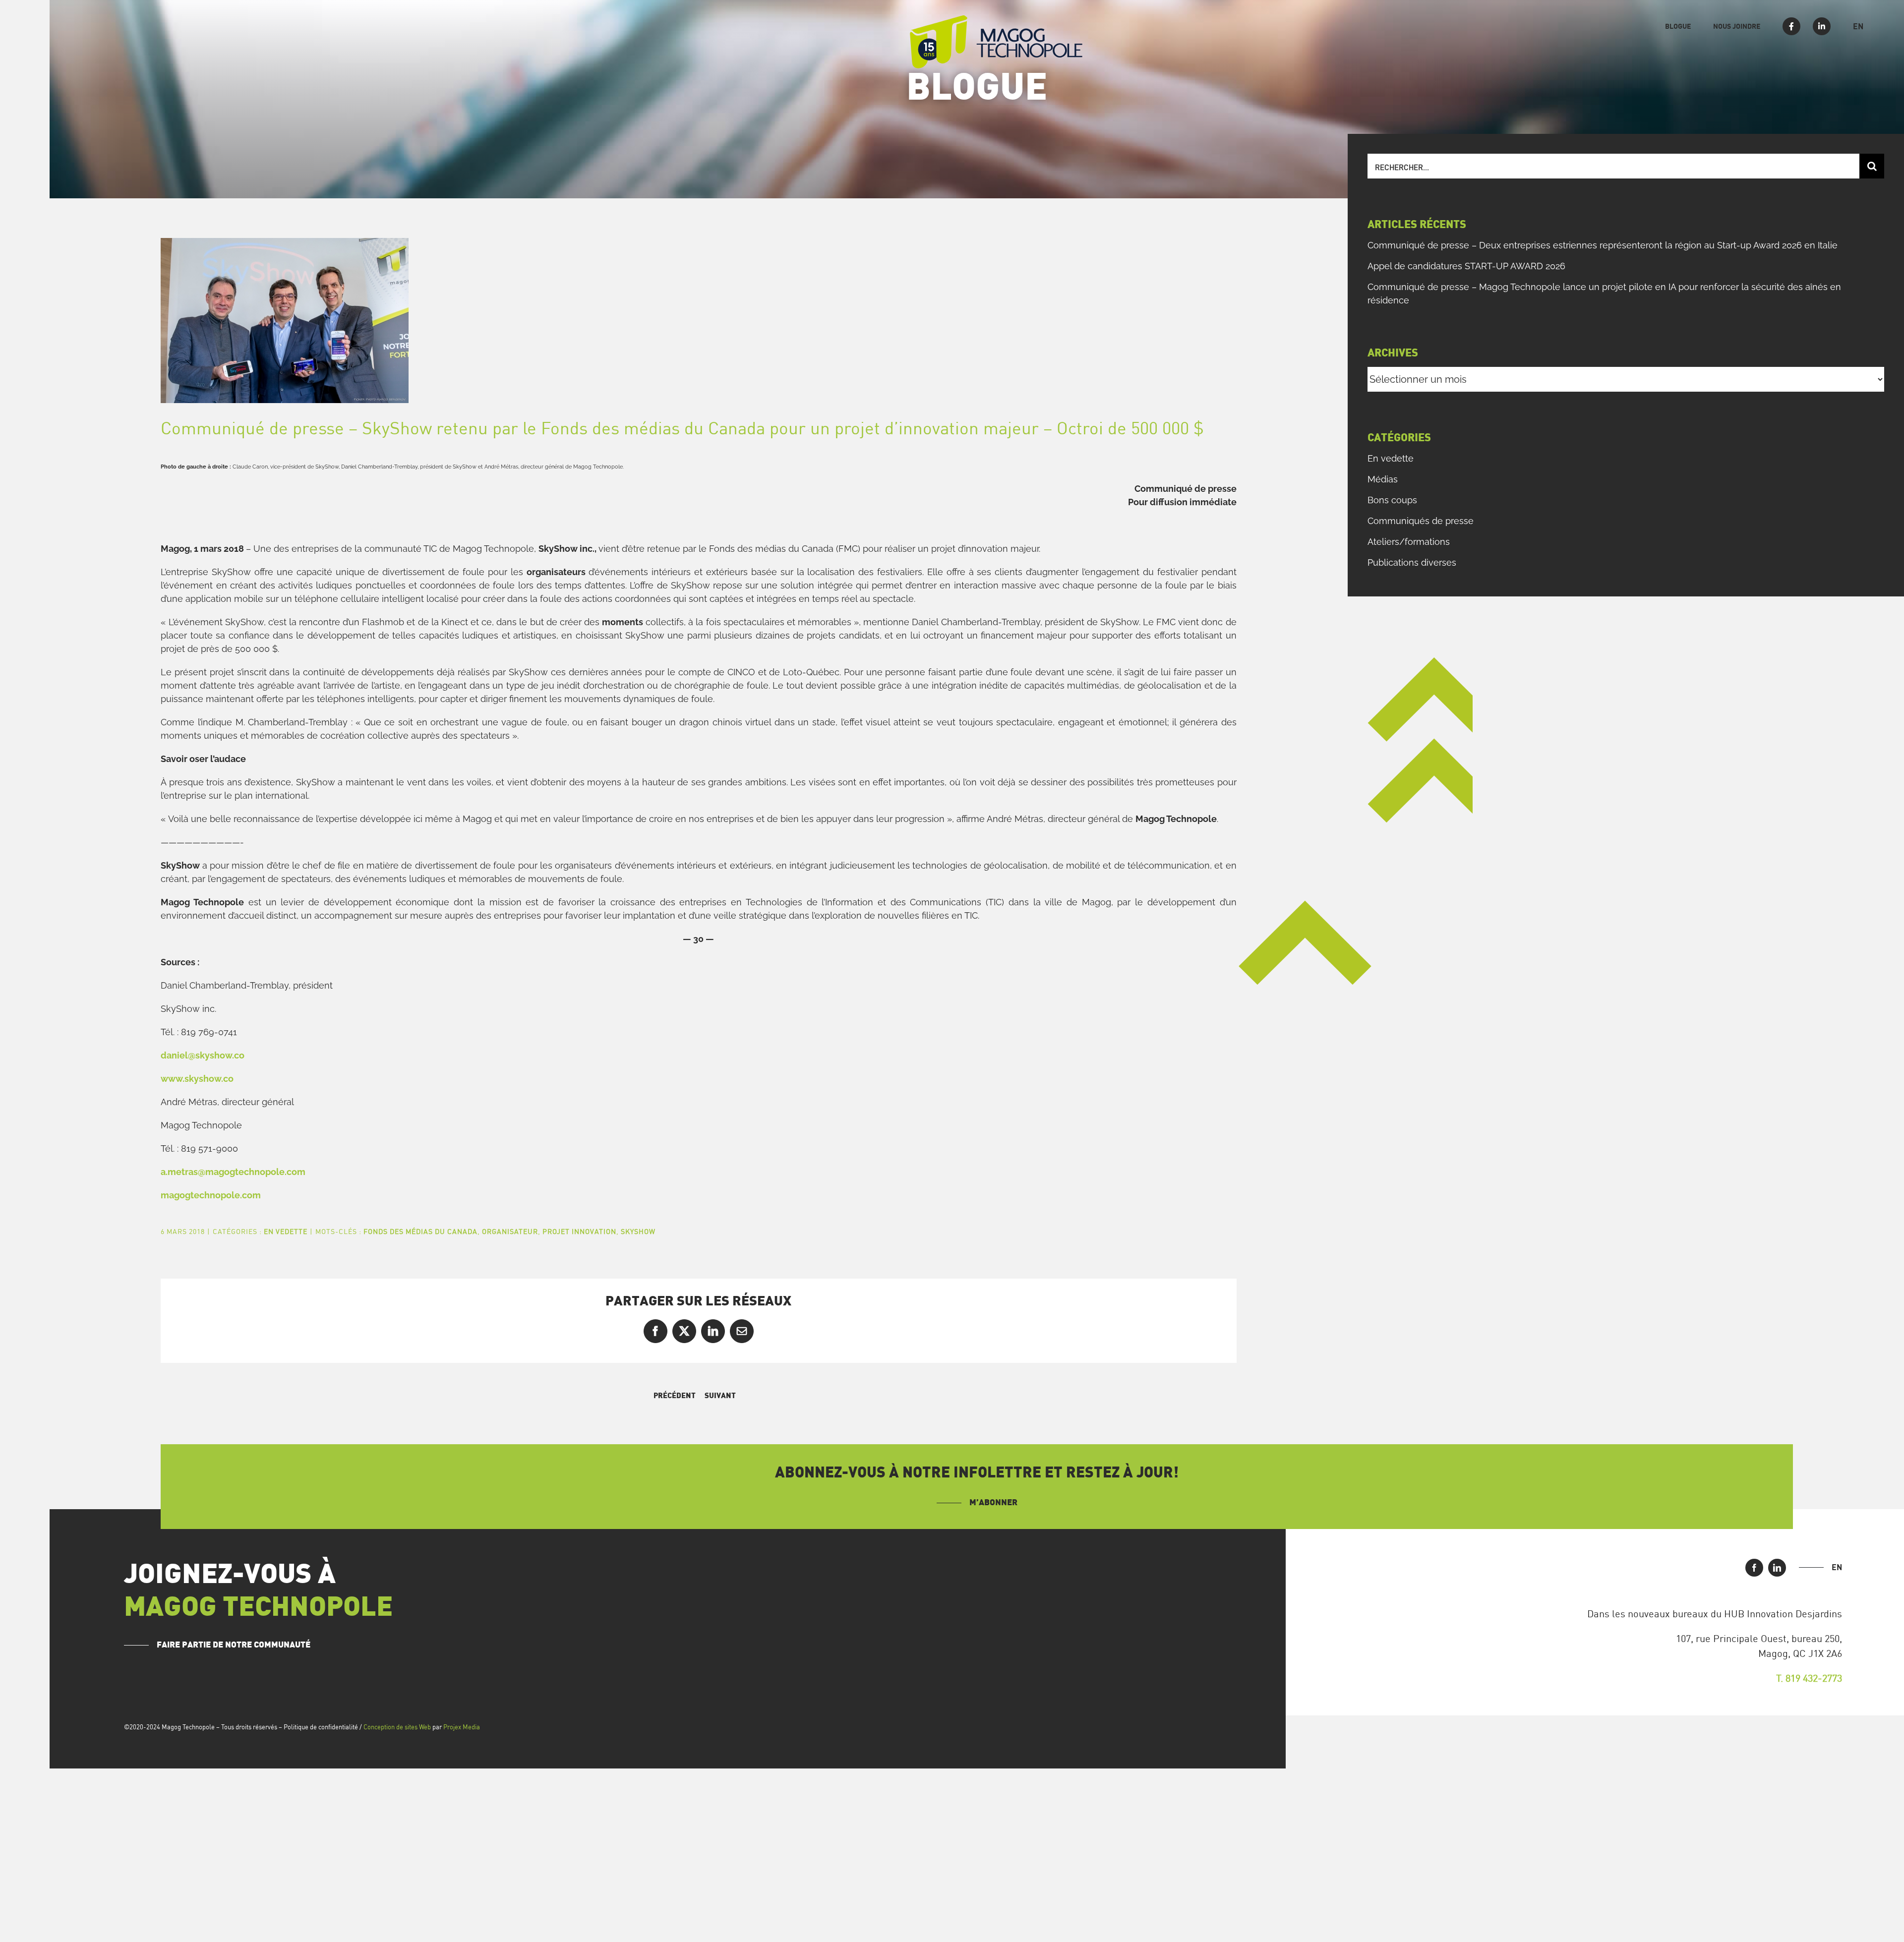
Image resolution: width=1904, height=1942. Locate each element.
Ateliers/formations (1409, 542)
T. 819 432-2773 (1809, 1678)
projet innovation (579, 1231)
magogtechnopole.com (211, 1195)
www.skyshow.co (197, 1079)
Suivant (720, 1396)
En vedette (286, 1231)
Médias (1383, 479)
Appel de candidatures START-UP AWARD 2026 (1466, 266)
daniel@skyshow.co (203, 1055)
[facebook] (1754, 1568)
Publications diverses (1412, 562)
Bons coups (1392, 500)
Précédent (675, 1396)
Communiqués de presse (1421, 521)
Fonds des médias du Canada (420, 1231)
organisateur (510, 1231)
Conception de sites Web (397, 1727)
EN (1837, 1567)
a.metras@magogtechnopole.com (233, 1172)
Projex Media (462, 1727)
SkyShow (638, 1231)
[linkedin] (1777, 1568)
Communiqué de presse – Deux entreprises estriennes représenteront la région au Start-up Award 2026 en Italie (1603, 245)
